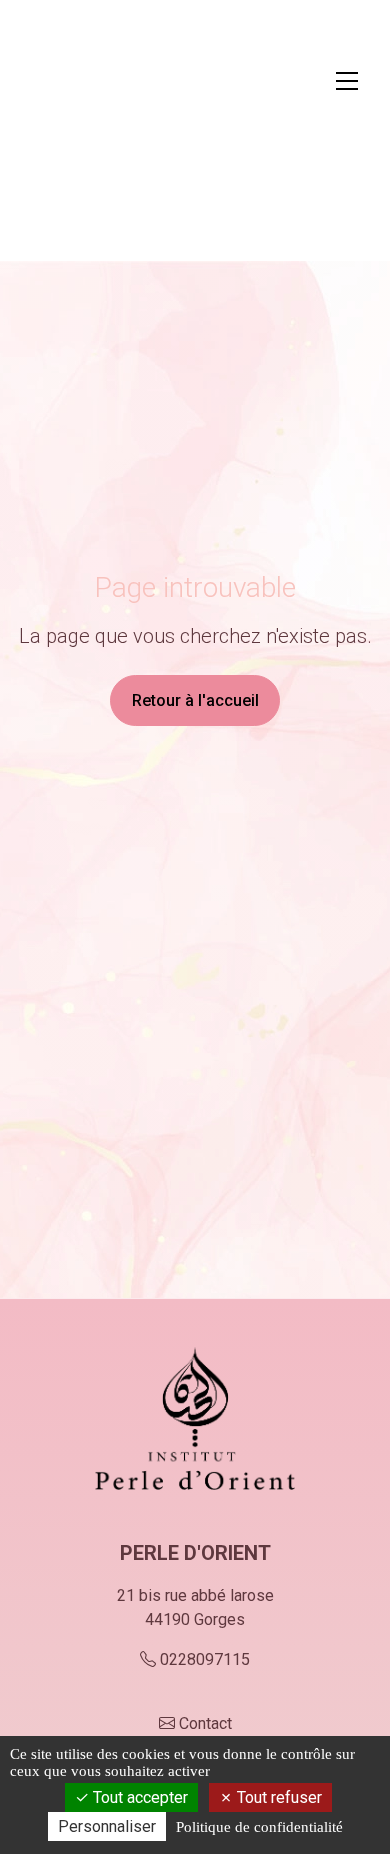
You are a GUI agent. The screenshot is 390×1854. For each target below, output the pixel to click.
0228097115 (205, 1659)
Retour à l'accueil (195, 700)
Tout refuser (277, 1797)
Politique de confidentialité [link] (259, 1827)
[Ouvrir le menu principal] (347, 81)
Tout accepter (138, 1797)
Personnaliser (107, 1826)
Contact (205, 1723)
